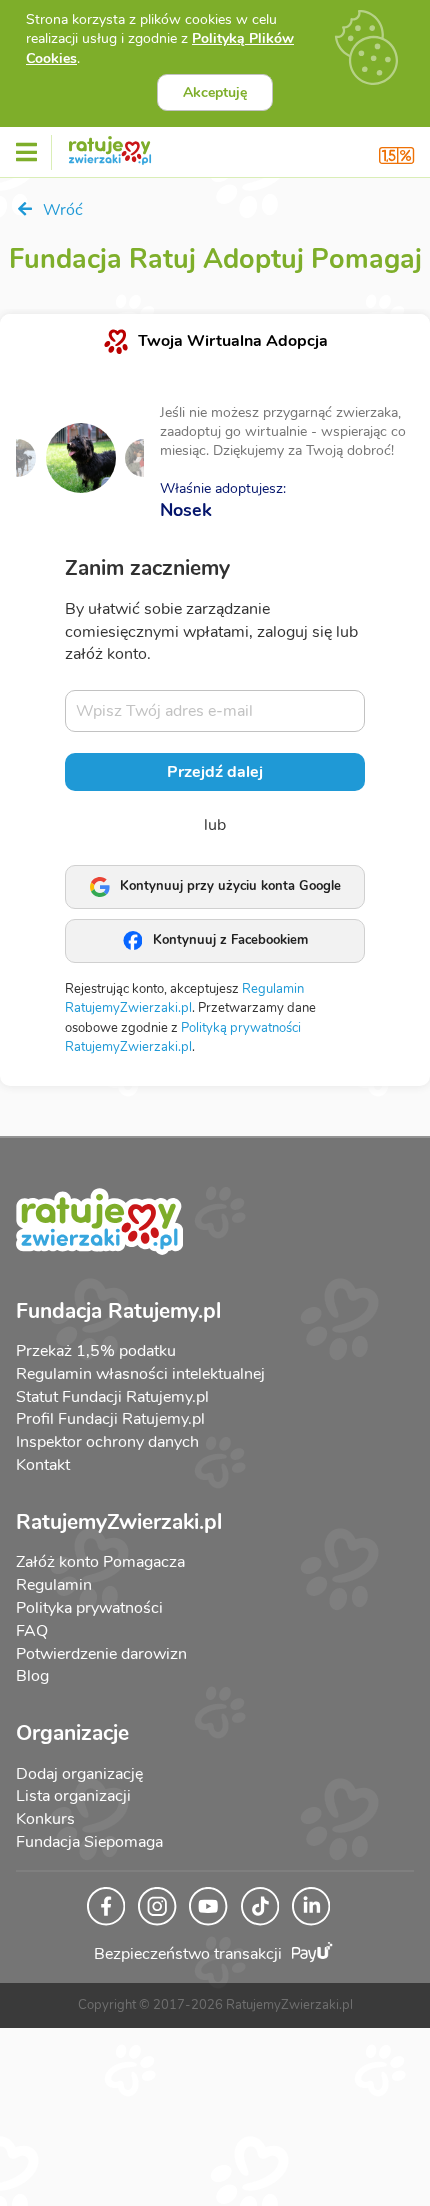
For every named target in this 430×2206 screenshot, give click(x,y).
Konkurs (45, 1819)
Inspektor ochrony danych (107, 1442)
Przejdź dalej (215, 772)
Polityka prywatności (89, 1608)
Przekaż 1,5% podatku (96, 1351)
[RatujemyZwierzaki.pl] (110, 147)
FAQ (32, 1631)
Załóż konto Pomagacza (100, 1562)
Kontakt (43, 1465)
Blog (32, 1676)
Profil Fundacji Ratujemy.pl (110, 1419)
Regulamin (54, 1585)
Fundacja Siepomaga (89, 1842)
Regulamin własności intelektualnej (140, 1374)
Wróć (61, 210)
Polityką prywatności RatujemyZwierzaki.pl (183, 1038)
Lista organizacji (73, 1796)
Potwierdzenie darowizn (101, 1654)
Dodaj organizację (79, 1774)
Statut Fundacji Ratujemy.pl (112, 1397)
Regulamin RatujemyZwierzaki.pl (184, 999)
